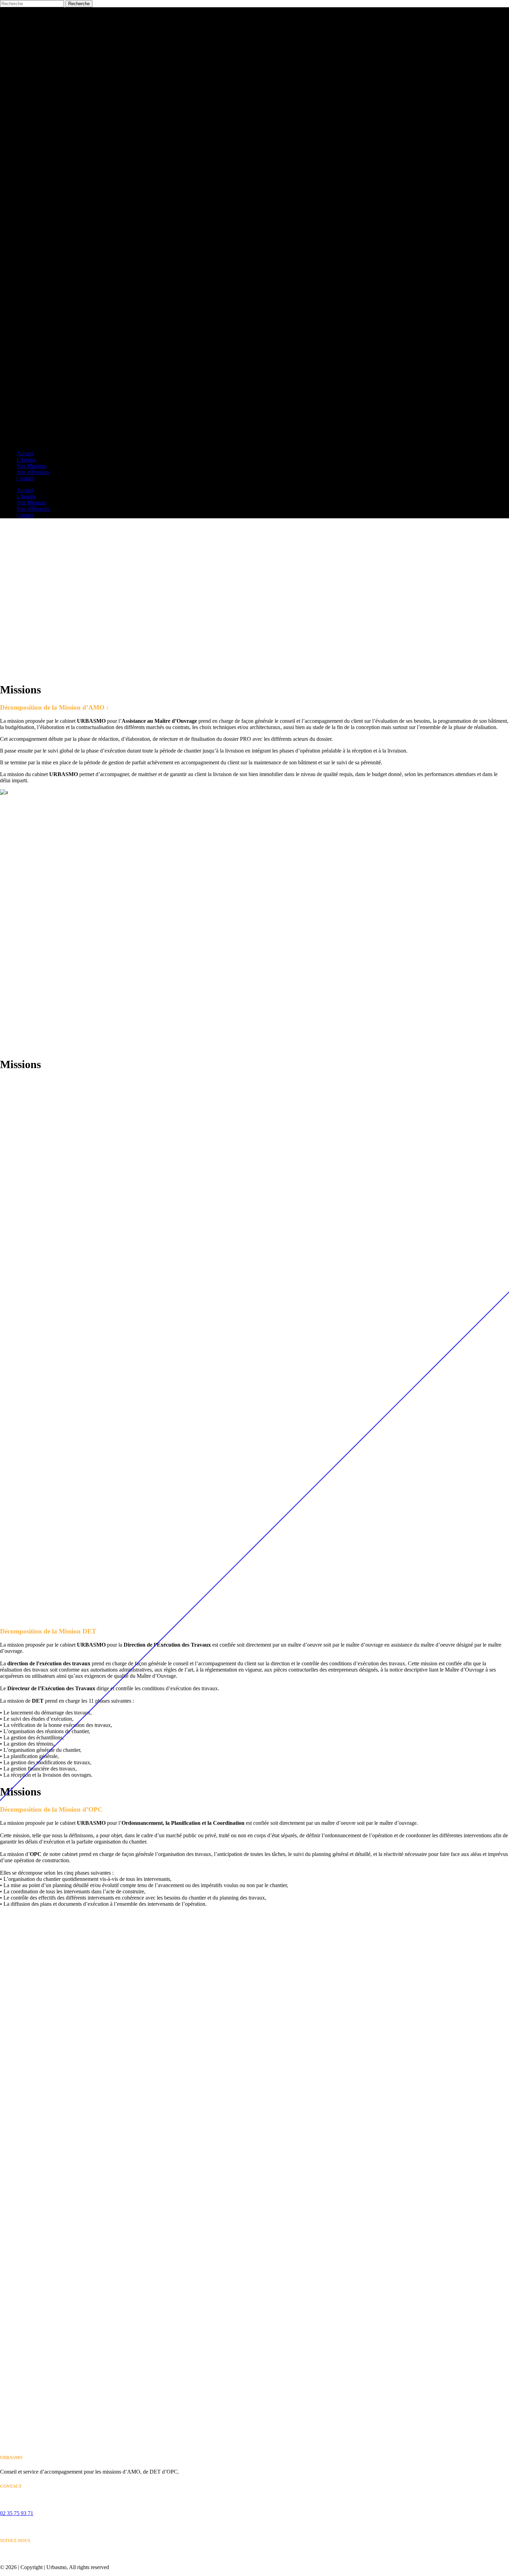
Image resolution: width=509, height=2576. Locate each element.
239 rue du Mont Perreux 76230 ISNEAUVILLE (54, 2500)
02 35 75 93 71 (17, 2513)
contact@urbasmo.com (25, 2527)
